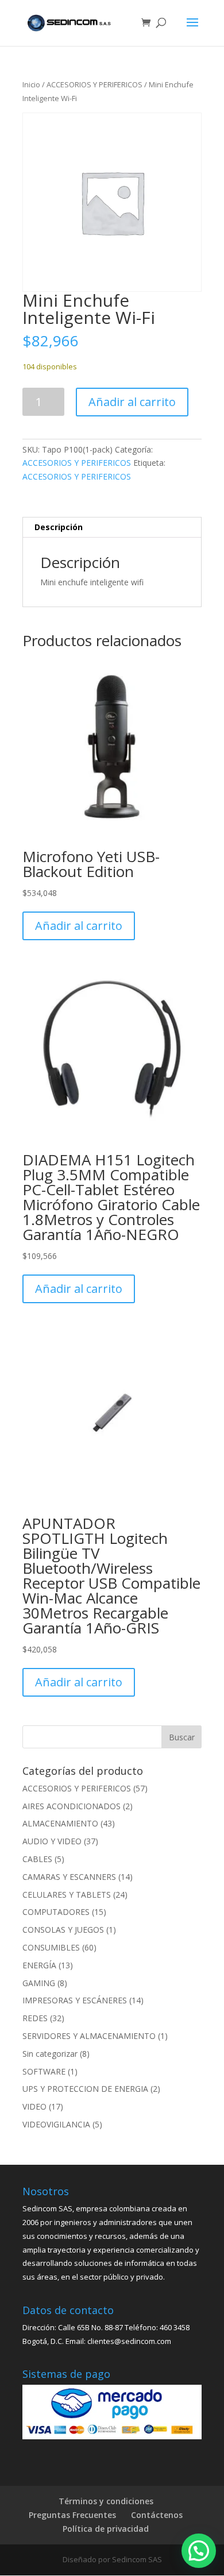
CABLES (37, 1859)
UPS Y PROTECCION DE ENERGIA (85, 2089)
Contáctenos (157, 2515)
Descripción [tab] (59, 527)
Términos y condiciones (106, 2501)
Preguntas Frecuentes (72, 2515)
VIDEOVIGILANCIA (56, 2124)
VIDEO (34, 2106)
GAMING (39, 1983)
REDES (35, 2018)
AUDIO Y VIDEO (52, 1841)
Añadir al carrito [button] (79, 926)
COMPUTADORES (56, 1912)
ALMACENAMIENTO (60, 1823)
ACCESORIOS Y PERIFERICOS (94, 84)
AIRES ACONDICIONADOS (72, 1806)
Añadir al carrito (132, 402)
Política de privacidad (106, 2529)
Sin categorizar (50, 2054)
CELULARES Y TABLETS (67, 1895)
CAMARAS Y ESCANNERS (69, 1877)
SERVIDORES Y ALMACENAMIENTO (89, 2036)
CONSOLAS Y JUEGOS (63, 1930)
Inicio (31, 84)
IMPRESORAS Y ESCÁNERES (75, 2000)
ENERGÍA (39, 1965)
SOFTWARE (44, 2071)
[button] (199, 2551)
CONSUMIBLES (51, 1947)
